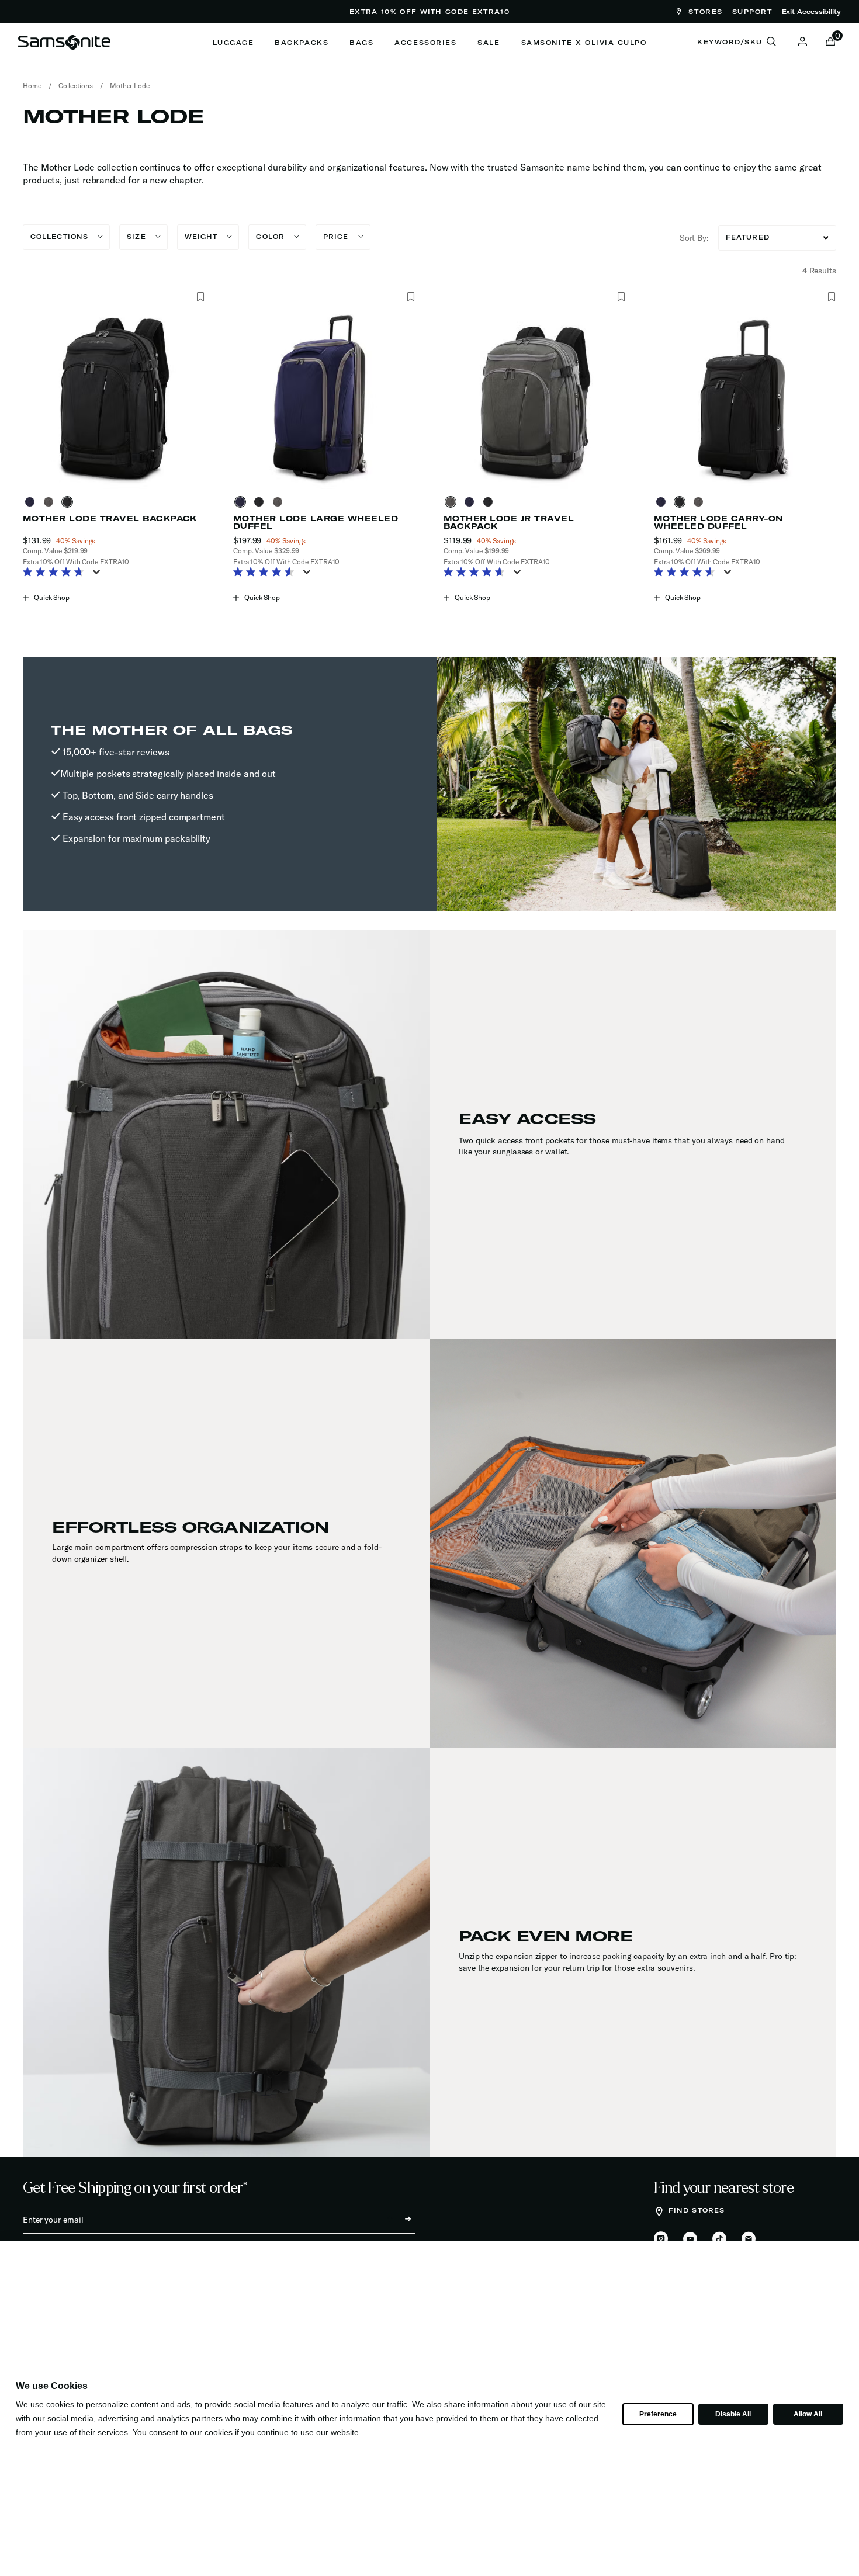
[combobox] (737, 42)
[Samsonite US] (64, 42)
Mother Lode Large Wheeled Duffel (316, 522)
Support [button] (752, 12)
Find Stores (697, 2210)
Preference (658, 2414)
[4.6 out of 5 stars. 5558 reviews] (687, 573)
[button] (802, 41)
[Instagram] (661, 2239)
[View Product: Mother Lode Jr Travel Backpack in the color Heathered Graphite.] (535, 398)
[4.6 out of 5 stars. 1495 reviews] (267, 573)
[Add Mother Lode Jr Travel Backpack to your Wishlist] (621, 297)
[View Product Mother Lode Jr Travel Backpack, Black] (490, 502)
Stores (704, 12)
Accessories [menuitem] (425, 43)
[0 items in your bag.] (830, 43)
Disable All (733, 2414)
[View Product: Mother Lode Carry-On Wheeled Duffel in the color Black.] (745, 398)
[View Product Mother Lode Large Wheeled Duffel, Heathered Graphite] (280, 502)
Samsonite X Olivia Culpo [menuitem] (584, 43)
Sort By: (694, 238)
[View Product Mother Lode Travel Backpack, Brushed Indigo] (32, 502)
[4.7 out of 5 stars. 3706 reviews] (477, 573)
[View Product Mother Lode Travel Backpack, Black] (70, 502)
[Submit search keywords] (771, 42)
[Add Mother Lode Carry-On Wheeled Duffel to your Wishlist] (831, 297)
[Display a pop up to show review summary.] (99, 575)
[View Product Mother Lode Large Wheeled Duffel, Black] (261, 502)
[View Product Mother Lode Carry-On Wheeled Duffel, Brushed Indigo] (663, 502)
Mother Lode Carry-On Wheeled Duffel (718, 522)
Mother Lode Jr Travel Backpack (509, 522)
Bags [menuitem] (361, 43)
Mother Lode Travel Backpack (110, 519)
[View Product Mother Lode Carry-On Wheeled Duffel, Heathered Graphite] (701, 502)
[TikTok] (719, 2239)
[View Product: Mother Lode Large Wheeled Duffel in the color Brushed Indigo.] (324, 398)
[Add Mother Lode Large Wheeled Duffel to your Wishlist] (411, 297)
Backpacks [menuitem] (302, 43)
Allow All (808, 2414)
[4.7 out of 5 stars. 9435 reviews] (56, 573)
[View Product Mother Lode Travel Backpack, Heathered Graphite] (51, 502)
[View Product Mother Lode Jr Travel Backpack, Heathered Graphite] (453, 502)
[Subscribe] (397, 2220)
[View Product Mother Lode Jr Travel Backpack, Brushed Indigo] (472, 502)
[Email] (749, 2239)
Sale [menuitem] (489, 43)
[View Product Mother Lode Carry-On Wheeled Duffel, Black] (682, 502)
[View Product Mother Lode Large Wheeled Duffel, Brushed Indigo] (243, 502)
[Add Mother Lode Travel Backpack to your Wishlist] (200, 297)
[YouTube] (690, 2239)
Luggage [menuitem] (233, 43)
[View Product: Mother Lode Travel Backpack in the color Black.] (114, 398)
